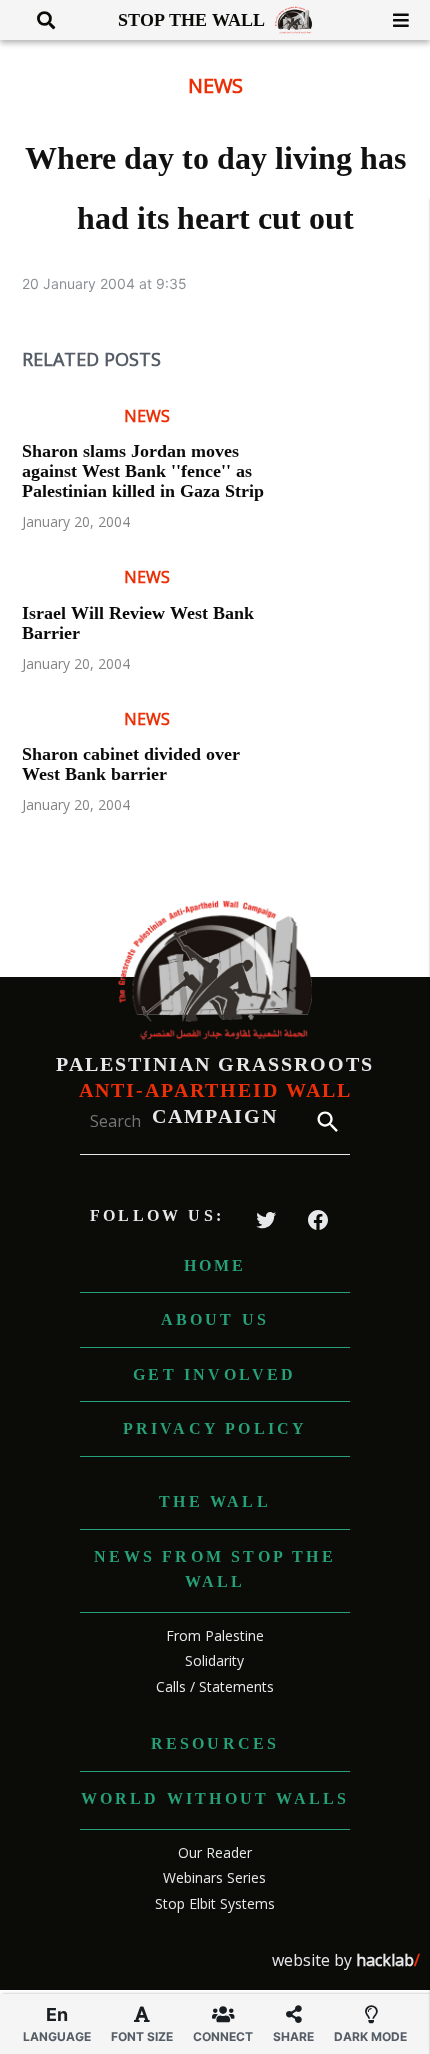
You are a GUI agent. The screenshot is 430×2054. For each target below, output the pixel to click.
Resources (215, 1743)
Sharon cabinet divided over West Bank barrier (131, 764)
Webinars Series (214, 1877)
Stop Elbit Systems (215, 1903)
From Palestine (215, 1635)
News (215, 85)
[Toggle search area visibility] (38, 20)
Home (215, 1265)
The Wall (215, 1501)
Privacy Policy (215, 1428)
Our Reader (215, 1852)
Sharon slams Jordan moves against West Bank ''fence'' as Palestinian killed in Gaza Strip (143, 471)
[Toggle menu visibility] (393, 20)
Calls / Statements (215, 1686)
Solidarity (214, 1660)
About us (215, 1319)
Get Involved (214, 1374)
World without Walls (215, 1798)
